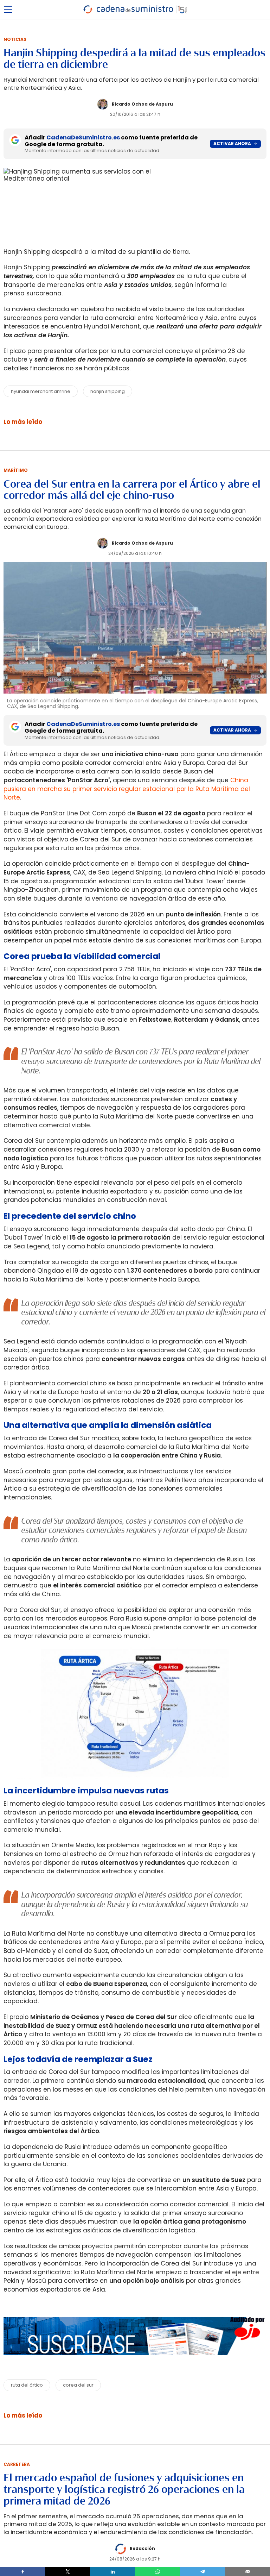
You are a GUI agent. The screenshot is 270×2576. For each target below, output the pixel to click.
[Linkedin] (112, 2571)
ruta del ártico (27, 2385)
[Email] (247, 2571)
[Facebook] (22, 2571)
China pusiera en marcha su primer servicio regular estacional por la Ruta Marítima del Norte (127, 789)
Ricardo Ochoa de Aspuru (142, 104)
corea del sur (78, 2385)
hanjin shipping (108, 391)
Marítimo (16, 470)
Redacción (142, 2548)
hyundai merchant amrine (41, 391)
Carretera (17, 2464)
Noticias (15, 39)
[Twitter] (67, 2571)
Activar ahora (232, 143)
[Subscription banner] (135, 2362)
